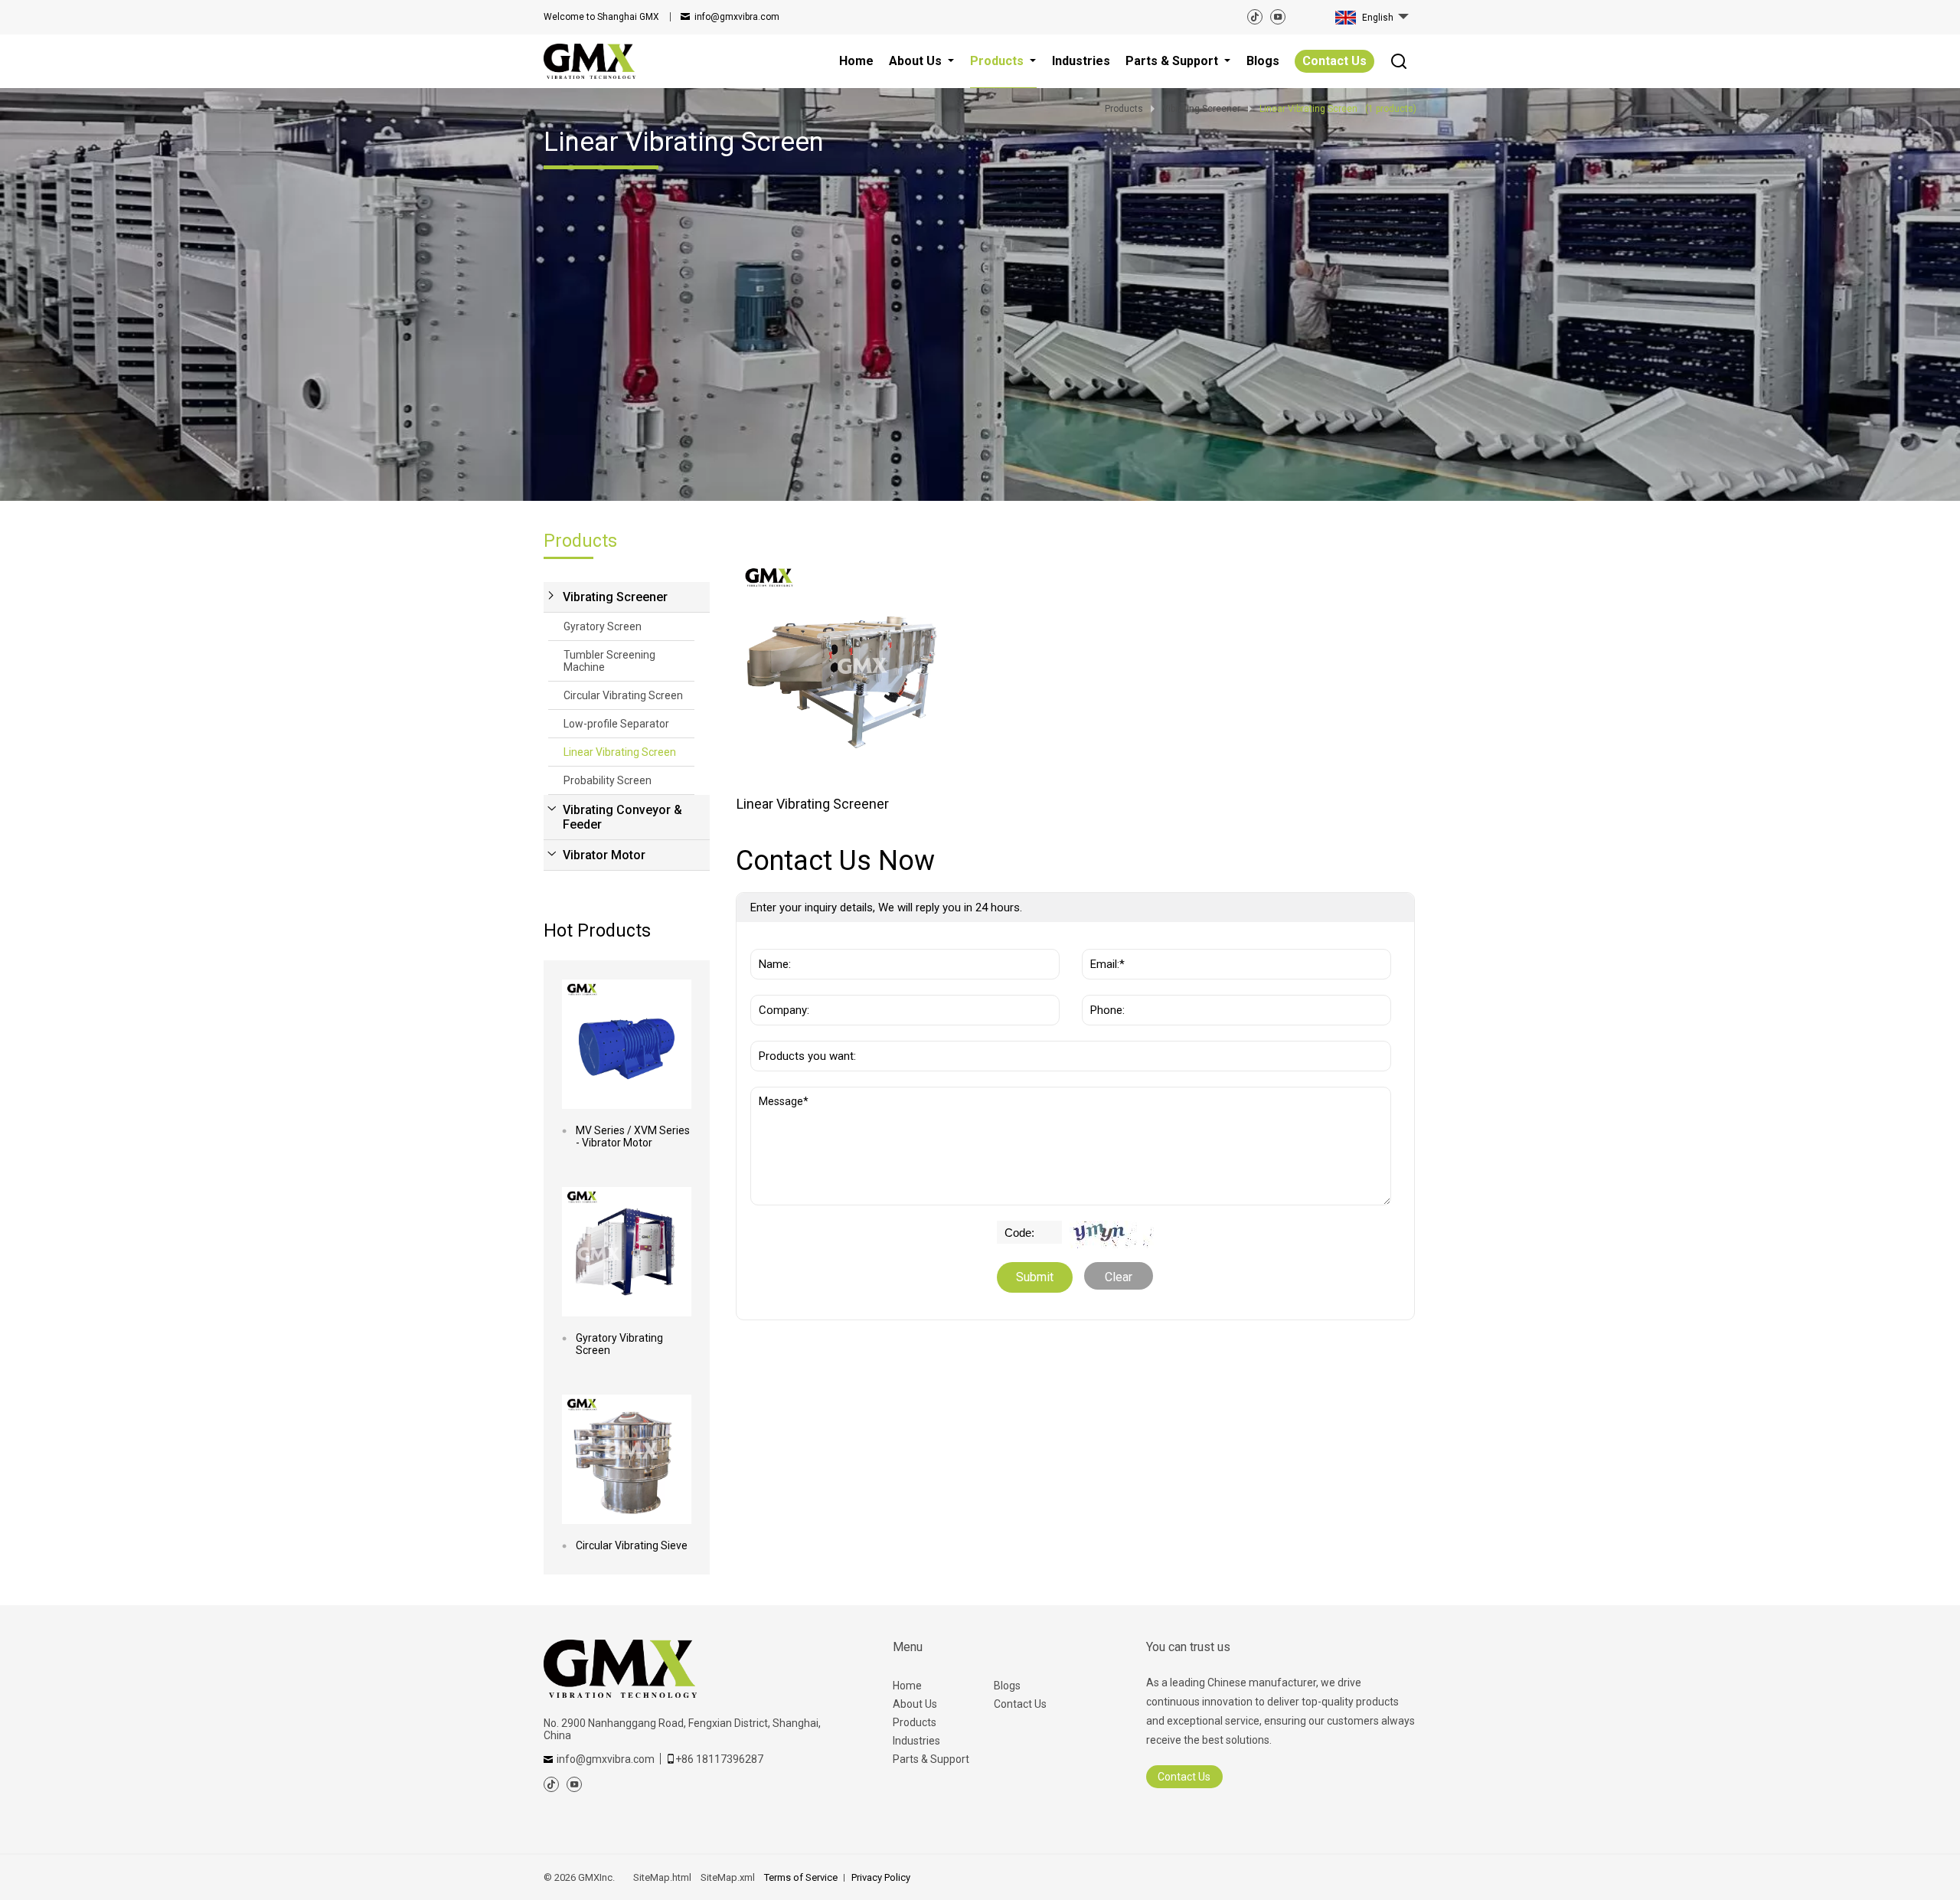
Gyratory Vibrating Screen (619, 1344)
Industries (916, 1741)
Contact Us (1334, 61)
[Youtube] (1278, 17)
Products (915, 1722)
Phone (1104, 987)
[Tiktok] (1255, 17)
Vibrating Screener (615, 597)
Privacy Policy (881, 1877)
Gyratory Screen (603, 626)
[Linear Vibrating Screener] (841, 666)
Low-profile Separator (616, 724)
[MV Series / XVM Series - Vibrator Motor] (627, 1044)
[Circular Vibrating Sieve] (627, 1459)
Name (771, 941)
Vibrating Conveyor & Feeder (622, 817)
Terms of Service (801, 1877)
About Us (915, 1704)
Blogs (1007, 1686)
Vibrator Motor (604, 855)
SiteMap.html (662, 1877)
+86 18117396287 (719, 1759)
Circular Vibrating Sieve (632, 1545)
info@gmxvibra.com (737, 17)
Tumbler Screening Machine (609, 661)
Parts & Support (931, 1759)
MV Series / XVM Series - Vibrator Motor (633, 1136)
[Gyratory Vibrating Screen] (627, 1252)
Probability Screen (608, 780)
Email (1101, 941)
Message (786, 1094)
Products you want (808, 1033)
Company (780, 987)
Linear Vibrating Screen (620, 752)
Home (907, 1686)
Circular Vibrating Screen (623, 695)
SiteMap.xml (728, 1877)
